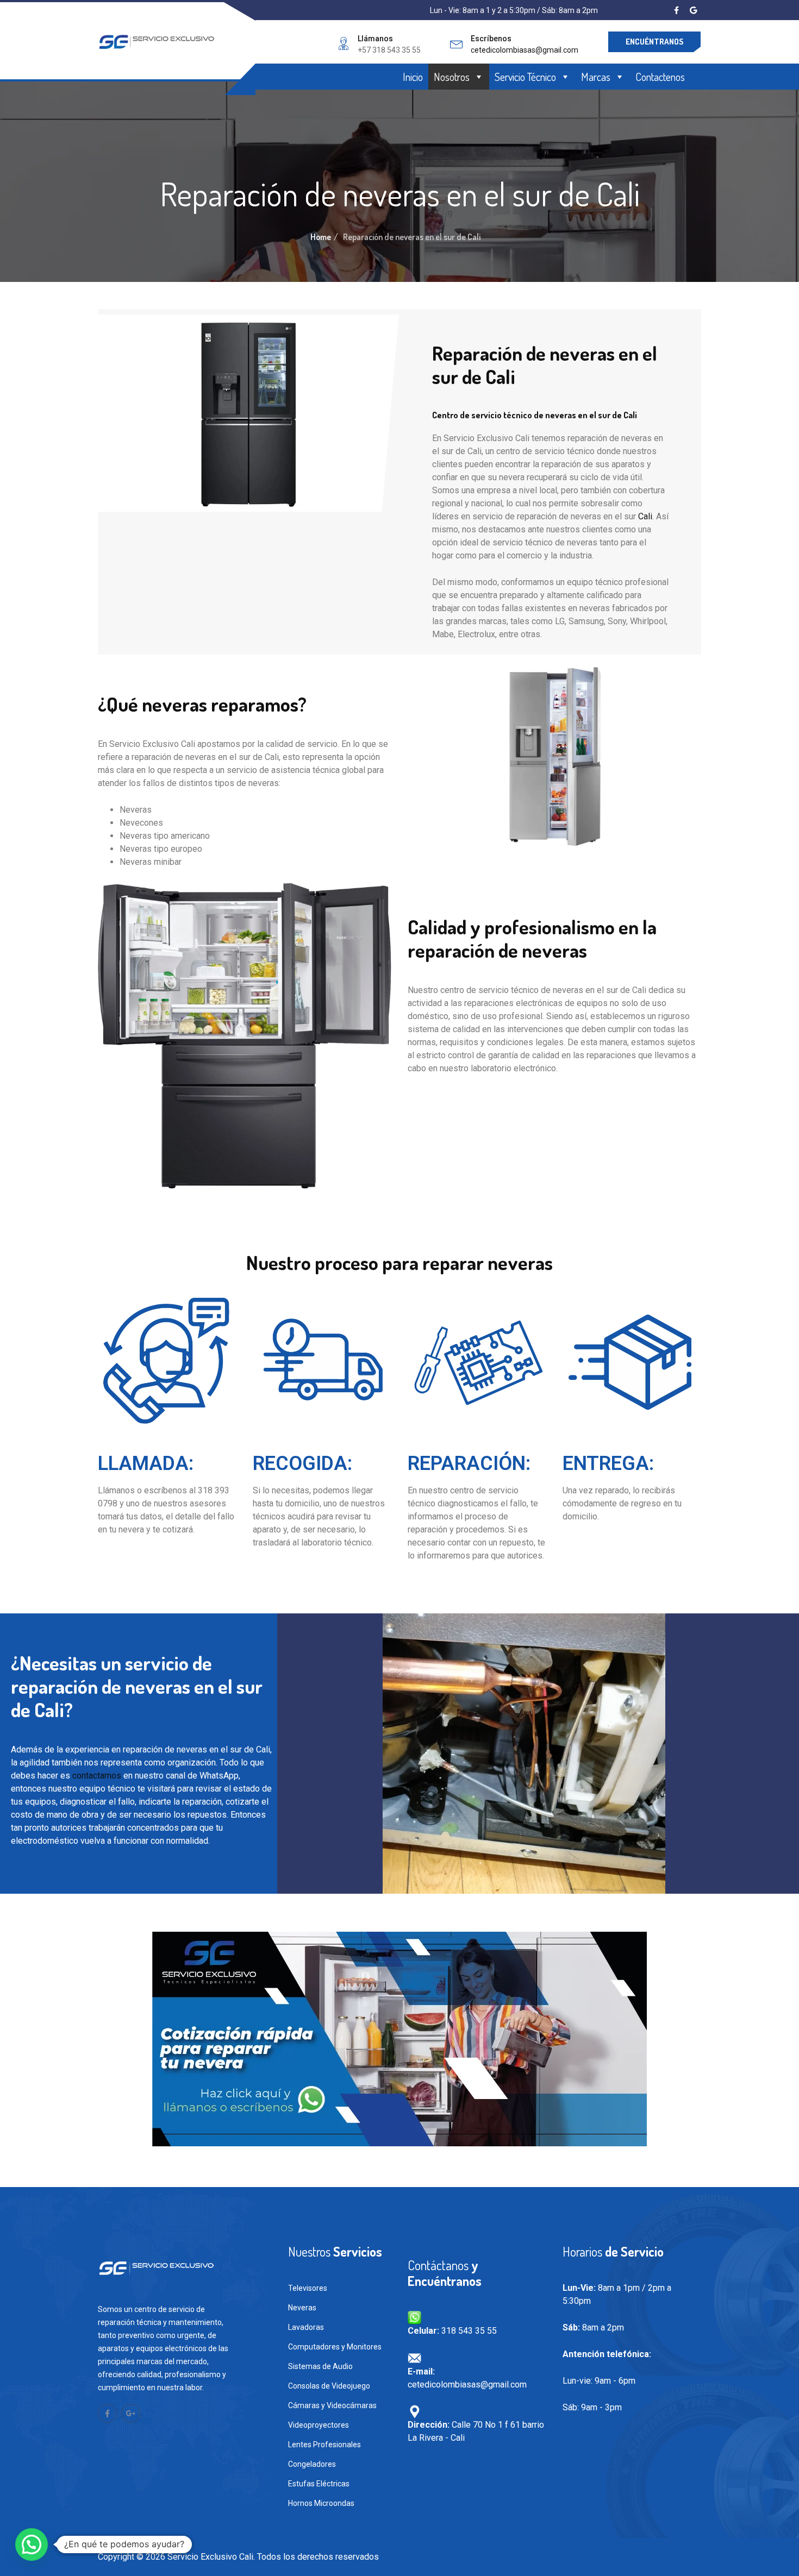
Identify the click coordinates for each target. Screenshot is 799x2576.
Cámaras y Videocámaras (332, 2405)
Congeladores (312, 2464)
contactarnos (97, 1776)
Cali (645, 516)
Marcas (596, 77)
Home (321, 237)
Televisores (308, 2288)
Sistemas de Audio (320, 2366)
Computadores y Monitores (335, 2347)
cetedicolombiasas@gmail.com (525, 50)
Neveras (302, 2308)
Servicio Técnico (525, 77)
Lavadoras (306, 2327)
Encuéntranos (654, 42)
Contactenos (660, 77)
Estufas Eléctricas (319, 2484)
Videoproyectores (319, 2425)
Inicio (413, 77)
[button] (32, 2544)
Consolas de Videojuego (329, 2386)
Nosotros (452, 77)
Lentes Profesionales (324, 2445)
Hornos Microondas (321, 2503)
